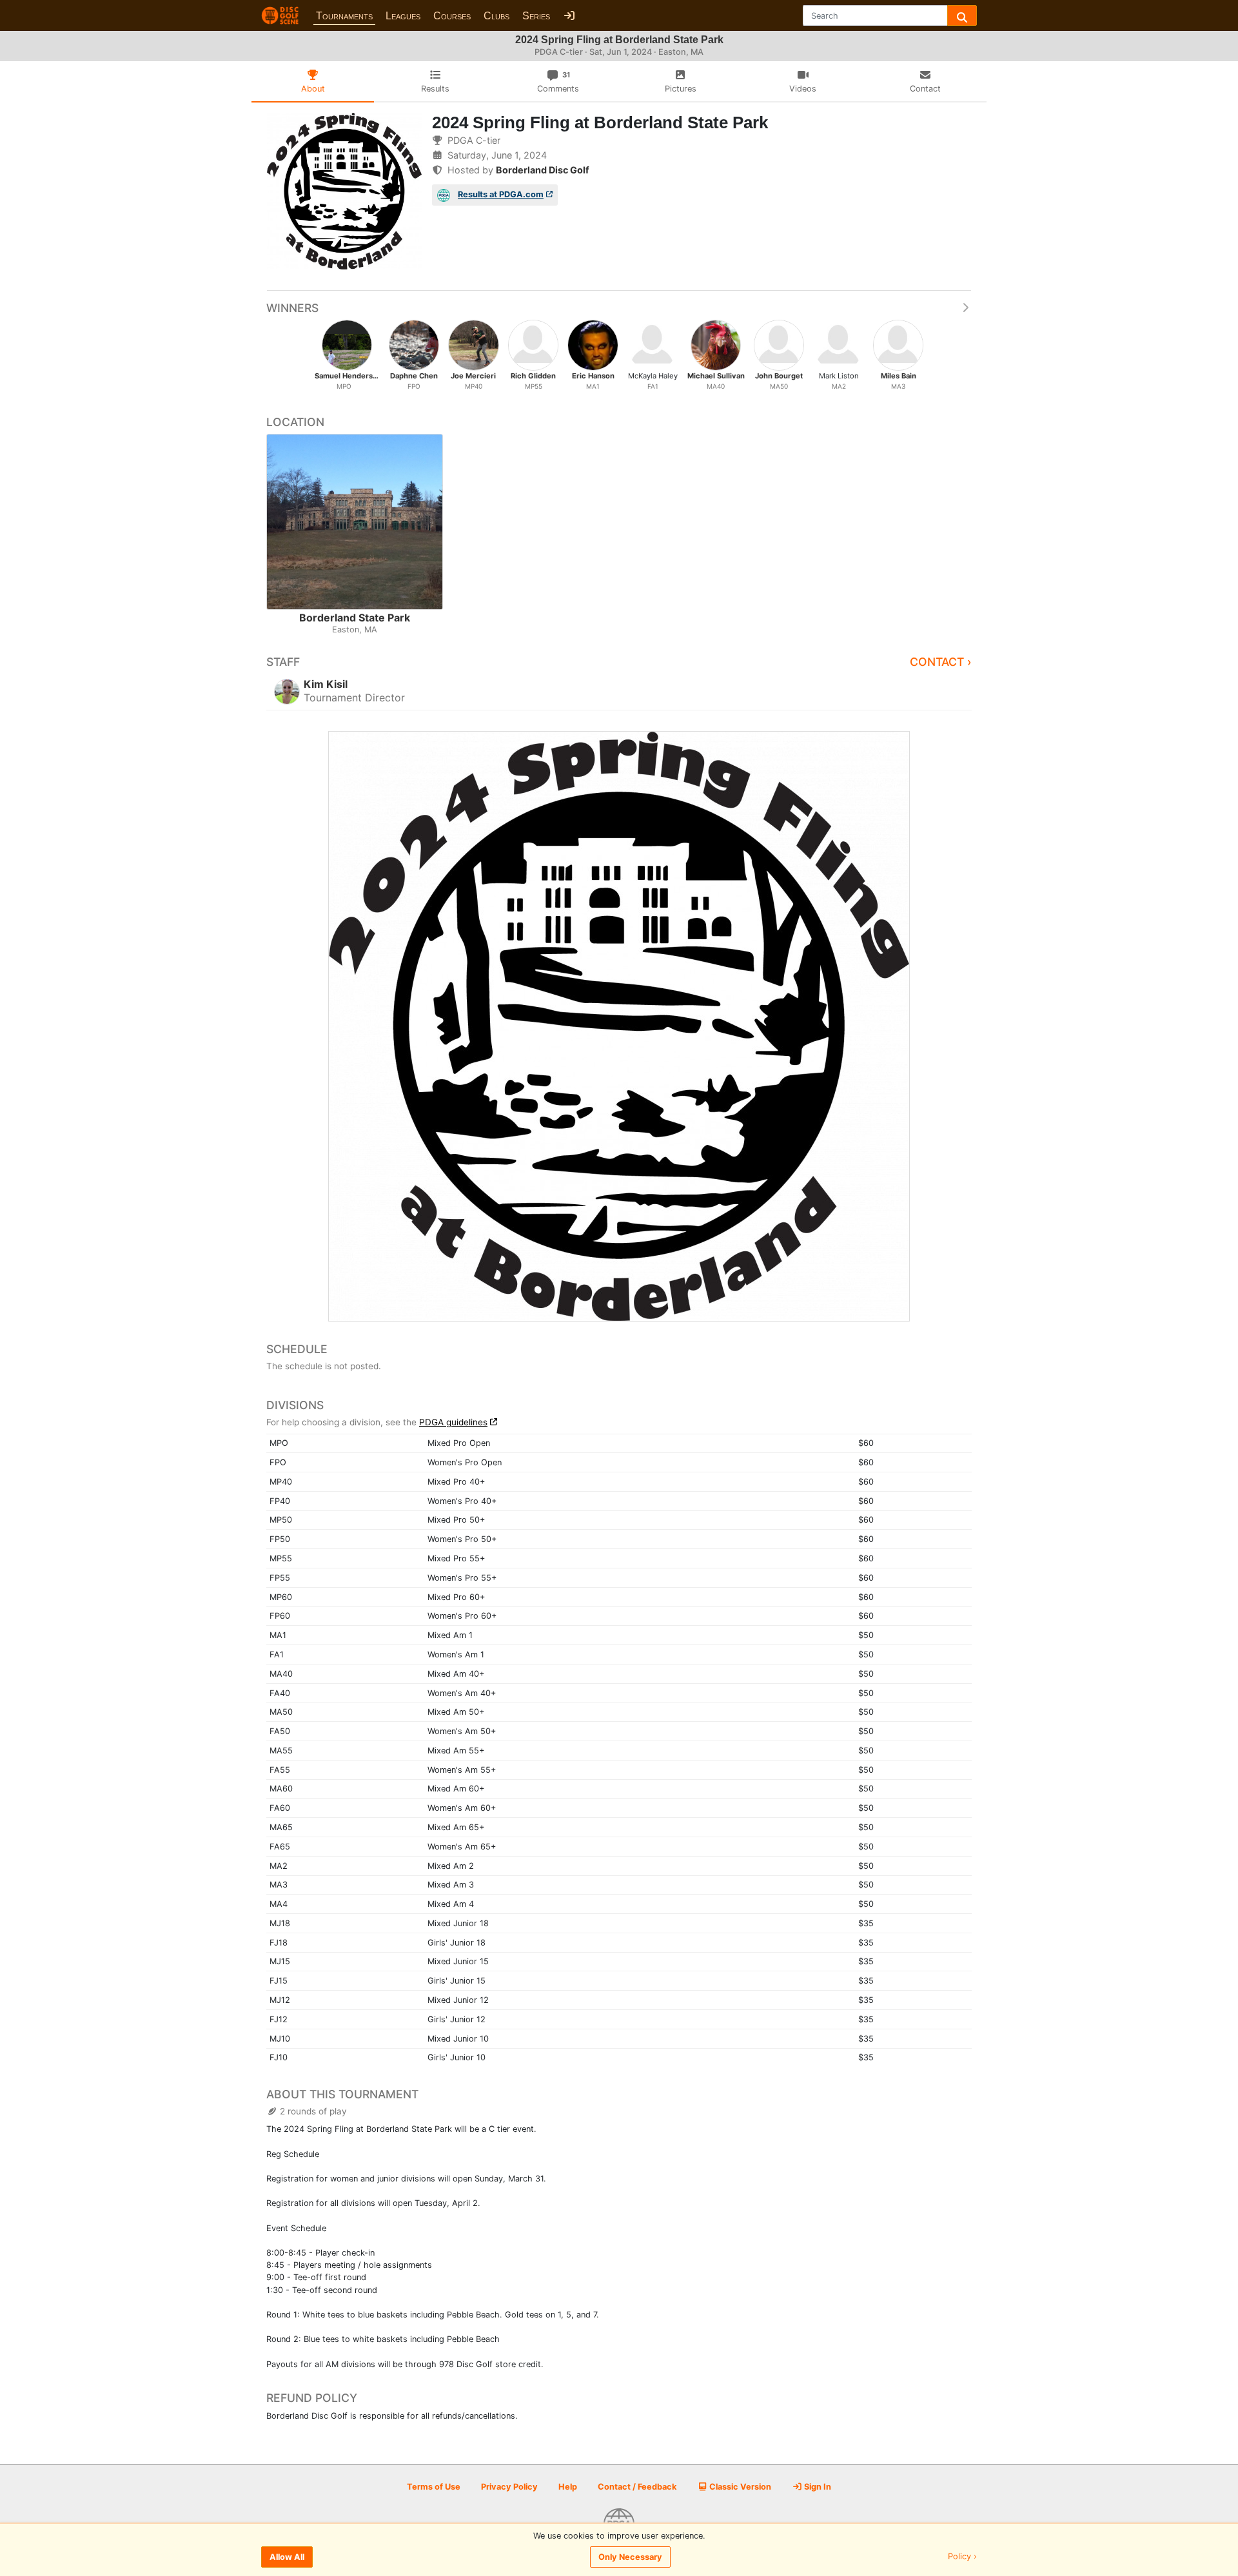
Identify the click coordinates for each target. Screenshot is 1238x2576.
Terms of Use (434, 2487)
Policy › (962, 2557)
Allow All (287, 2557)
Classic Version (739, 2487)
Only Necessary (630, 2557)
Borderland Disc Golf (543, 170)
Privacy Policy (509, 2487)
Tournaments (344, 16)
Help (568, 2487)
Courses (452, 16)
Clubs (496, 16)
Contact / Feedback (637, 2487)
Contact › (941, 662)
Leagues (403, 16)
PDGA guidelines (453, 1422)
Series (536, 16)
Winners (292, 308)
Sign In (817, 2487)
